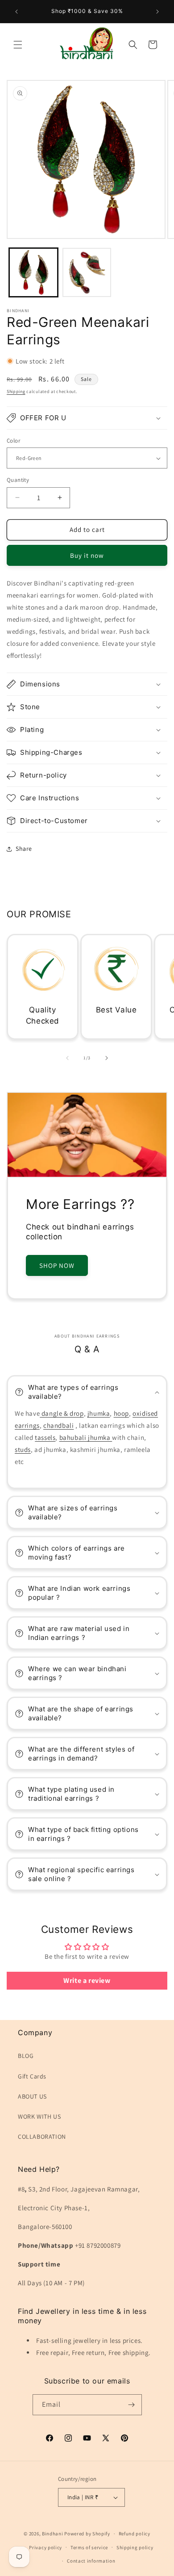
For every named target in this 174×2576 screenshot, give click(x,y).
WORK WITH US (39, 2116)
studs (23, 1449)
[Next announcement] (157, 12)
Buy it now (87, 555)
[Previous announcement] (17, 12)
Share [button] (24, 849)
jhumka (99, 1413)
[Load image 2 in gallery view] (87, 272)
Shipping (16, 391)
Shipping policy (135, 2547)
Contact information (91, 2561)
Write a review (87, 1980)
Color (13, 441)
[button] (18, 45)
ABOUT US (32, 2096)
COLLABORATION (42, 2137)
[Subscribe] (132, 2405)
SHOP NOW (57, 1265)
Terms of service (89, 2547)
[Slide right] (107, 1058)
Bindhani (53, 2534)
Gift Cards (32, 2076)
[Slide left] (67, 1058)
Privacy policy (46, 2547)
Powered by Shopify (87, 2534)
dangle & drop (62, 1413)
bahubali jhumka (86, 1437)
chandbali (58, 1425)
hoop (121, 1413)
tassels (45, 1437)
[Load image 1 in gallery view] (33, 272)
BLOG (26, 2056)
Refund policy (135, 2534)
